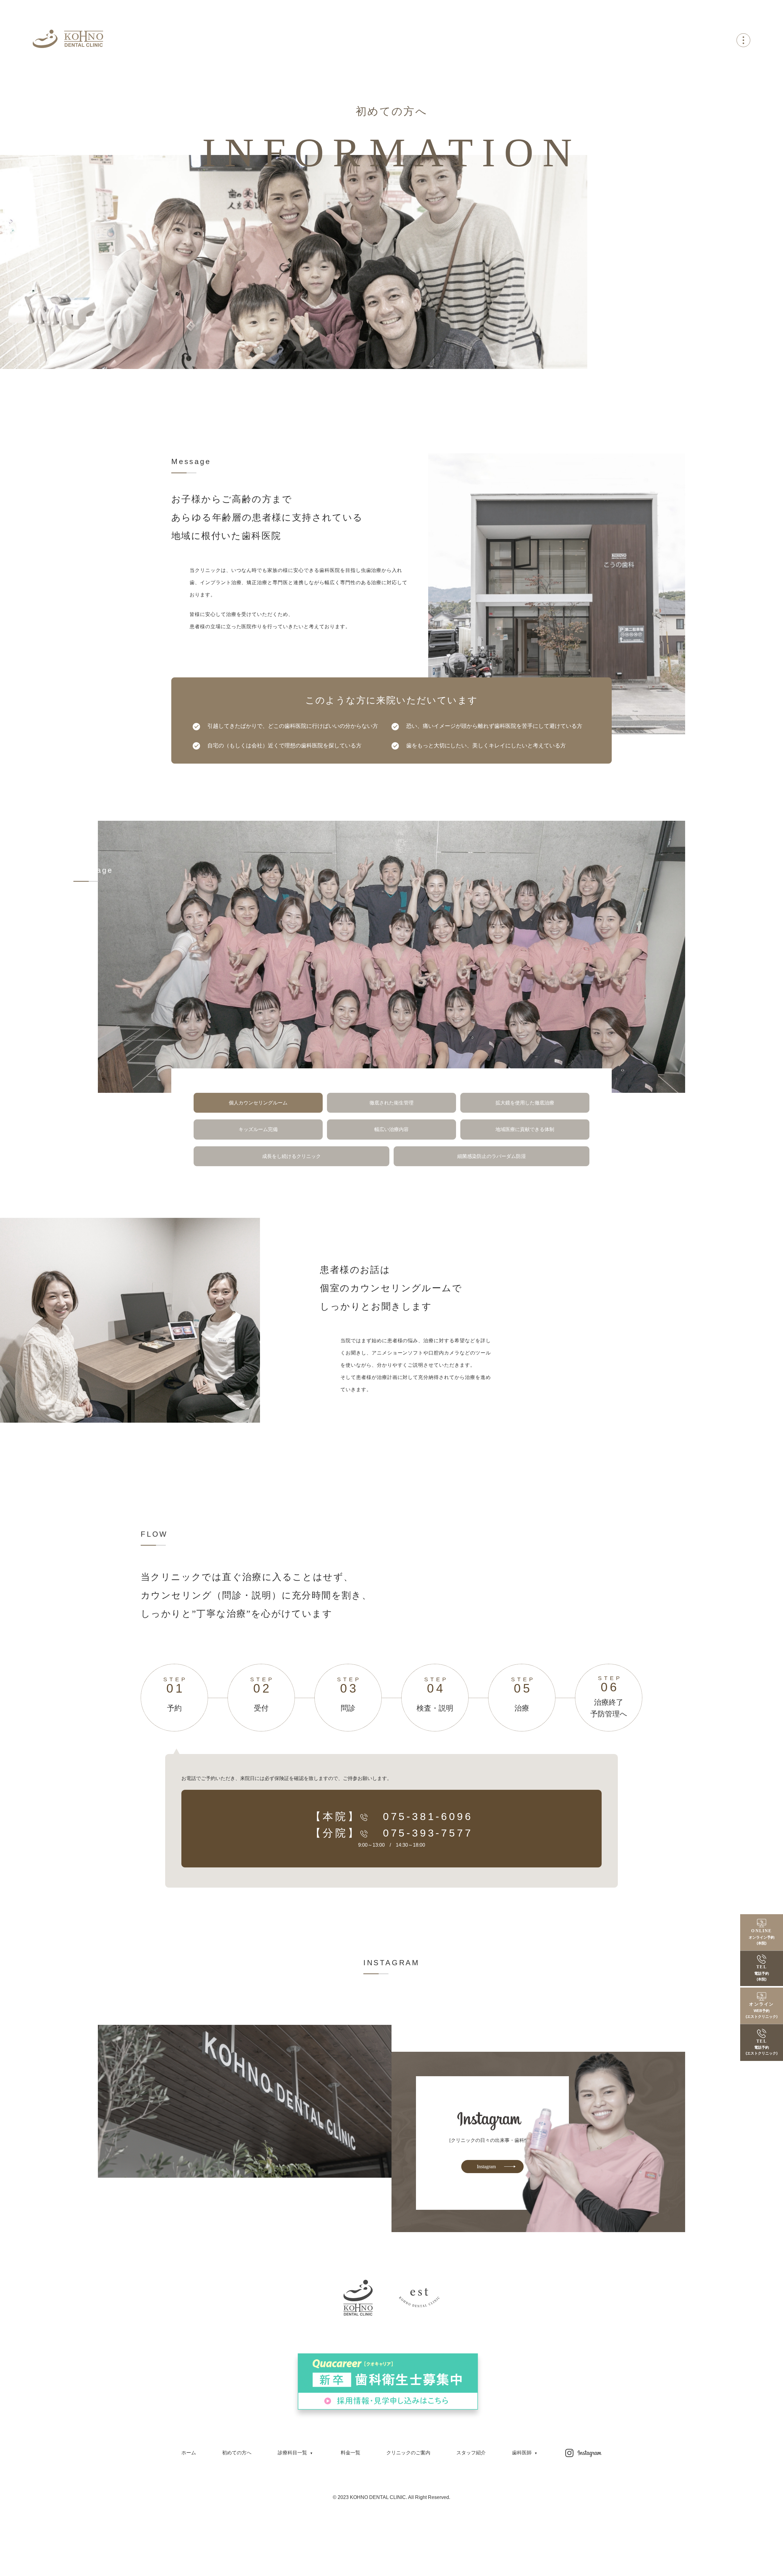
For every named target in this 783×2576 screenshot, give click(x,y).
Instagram (486, 2167)
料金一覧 (351, 2453)
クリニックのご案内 (408, 2453)
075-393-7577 (428, 1833)
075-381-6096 (428, 1816)
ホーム (189, 2453)
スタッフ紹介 (471, 2453)
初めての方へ (237, 2453)
